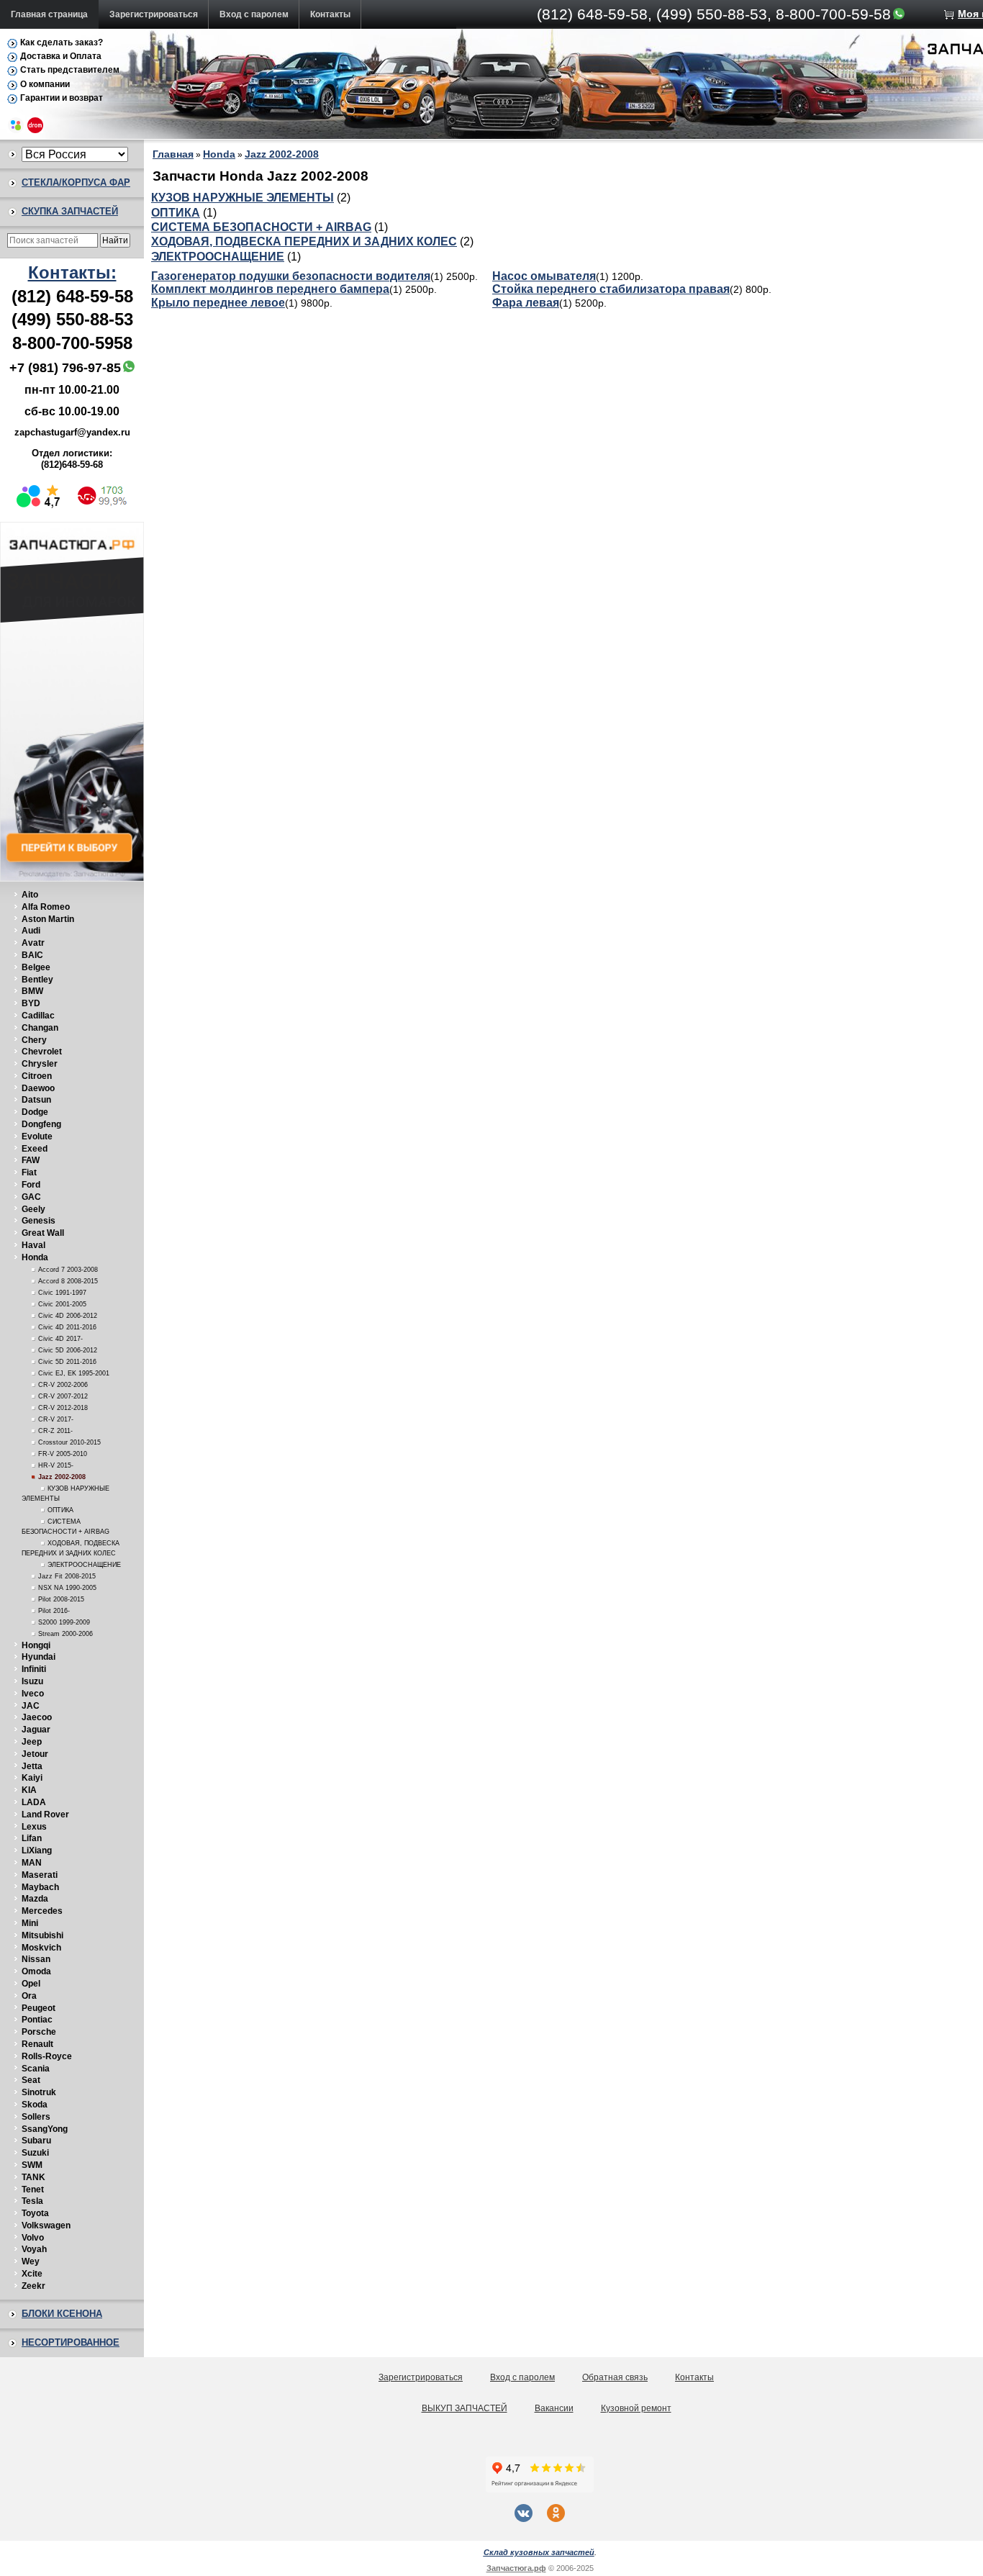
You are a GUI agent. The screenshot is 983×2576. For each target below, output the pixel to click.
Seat (31, 2080)
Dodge (35, 1112)
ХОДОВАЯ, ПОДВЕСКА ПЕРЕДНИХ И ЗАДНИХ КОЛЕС (304, 241)
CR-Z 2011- (55, 1431)
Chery (34, 1040)
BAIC (32, 955)
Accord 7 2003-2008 (68, 1270)
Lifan (32, 1838)
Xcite (32, 2274)
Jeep (32, 1742)
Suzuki (35, 2153)
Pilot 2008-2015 (61, 1599)
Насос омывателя (544, 276)
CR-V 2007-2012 (63, 1396)
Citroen (37, 1076)
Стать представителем (70, 70)
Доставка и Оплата (61, 56)
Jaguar (36, 1730)
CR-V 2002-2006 (63, 1385)
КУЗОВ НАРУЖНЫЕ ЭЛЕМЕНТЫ (243, 198)
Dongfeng (41, 1124)
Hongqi (36, 1645)
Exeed (35, 1149)
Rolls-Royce (47, 2056)
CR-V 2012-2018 (63, 1408)
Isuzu (32, 1681)
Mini (30, 1923)
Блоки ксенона (62, 2314)
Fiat (29, 1172)
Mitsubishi (42, 1935)
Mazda (35, 1899)
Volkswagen (46, 2225)
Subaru (36, 2141)
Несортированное (71, 2342)
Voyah (34, 2249)
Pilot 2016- (54, 1611)
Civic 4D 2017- (60, 1339)
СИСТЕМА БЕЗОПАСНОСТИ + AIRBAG (261, 227)
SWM (32, 2165)
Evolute (37, 1136)
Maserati (40, 1875)
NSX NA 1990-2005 (67, 1588)
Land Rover (45, 1815)
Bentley (37, 980)
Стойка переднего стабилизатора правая (611, 289)
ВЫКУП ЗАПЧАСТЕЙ (465, 2408)
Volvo (33, 2238)
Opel (31, 1984)
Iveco (33, 1694)
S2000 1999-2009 (64, 1622)
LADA (34, 1802)
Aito (30, 895)
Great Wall (43, 1233)
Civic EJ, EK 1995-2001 (74, 1373)
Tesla (32, 2201)
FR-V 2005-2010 (63, 1454)
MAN (32, 1863)
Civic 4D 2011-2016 (67, 1327)
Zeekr (33, 2286)
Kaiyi (32, 1778)
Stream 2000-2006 (65, 1634)
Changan (40, 1028)
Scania (36, 2069)
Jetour (35, 1754)
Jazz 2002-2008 (62, 1477)
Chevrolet (42, 1052)
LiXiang (37, 1850)
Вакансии (554, 2408)
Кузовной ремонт (636, 2408)
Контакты (330, 14)
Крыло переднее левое (218, 303)
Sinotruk (39, 2092)
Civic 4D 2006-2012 (68, 1316)
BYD (31, 1003)
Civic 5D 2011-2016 (67, 1362)
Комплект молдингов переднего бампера (270, 289)
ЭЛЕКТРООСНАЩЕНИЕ (84, 1565)
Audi (31, 931)
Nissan (36, 1959)
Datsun (36, 1100)
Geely (33, 1209)
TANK (33, 2177)
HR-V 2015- (56, 1465)
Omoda (36, 1971)
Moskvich (41, 1948)
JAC (31, 1706)
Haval (33, 1245)
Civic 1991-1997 (62, 1293)
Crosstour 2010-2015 (69, 1442)
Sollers (36, 2117)
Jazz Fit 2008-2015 (67, 1576)
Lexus (34, 1827)
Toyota (35, 2213)
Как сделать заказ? (62, 42)
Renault (37, 2044)
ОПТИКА (60, 1510)
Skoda (35, 2105)
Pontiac (37, 2020)
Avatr (33, 943)
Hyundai (38, 1657)
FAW (31, 1160)
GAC (31, 1197)
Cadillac (38, 1016)
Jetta (32, 1766)
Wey (31, 2261)
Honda (35, 1257)
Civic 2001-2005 (62, 1304)
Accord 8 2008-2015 (68, 1281)
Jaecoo (37, 1717)
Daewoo (38, 1088)
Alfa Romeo (46, 907)
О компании (45, 84)
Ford (31, 1185)
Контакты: (72, 272)
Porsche (39, 2032)
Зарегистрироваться (154, 14)
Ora (29, 1996)
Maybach (40, 1887)
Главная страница (49, 14)
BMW (32, 991)
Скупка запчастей (70, 211)
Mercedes (42, 1911)
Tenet (33, 2189)
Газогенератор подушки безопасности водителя (291, 276)
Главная (173, 154)
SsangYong (45, 2129)
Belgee (36, 967)
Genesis (38, 1221)
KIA (29, 1790)
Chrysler (40, 1064)
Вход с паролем (254, 14)
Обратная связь (615, 2377)
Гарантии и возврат (62, 98)
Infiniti (34, 1669)
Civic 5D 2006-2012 (68, 1350)
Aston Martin (48, 919)
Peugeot (38, 2008)
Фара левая (526, 303)
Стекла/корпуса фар (76, 182)
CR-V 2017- (56, 1419)
